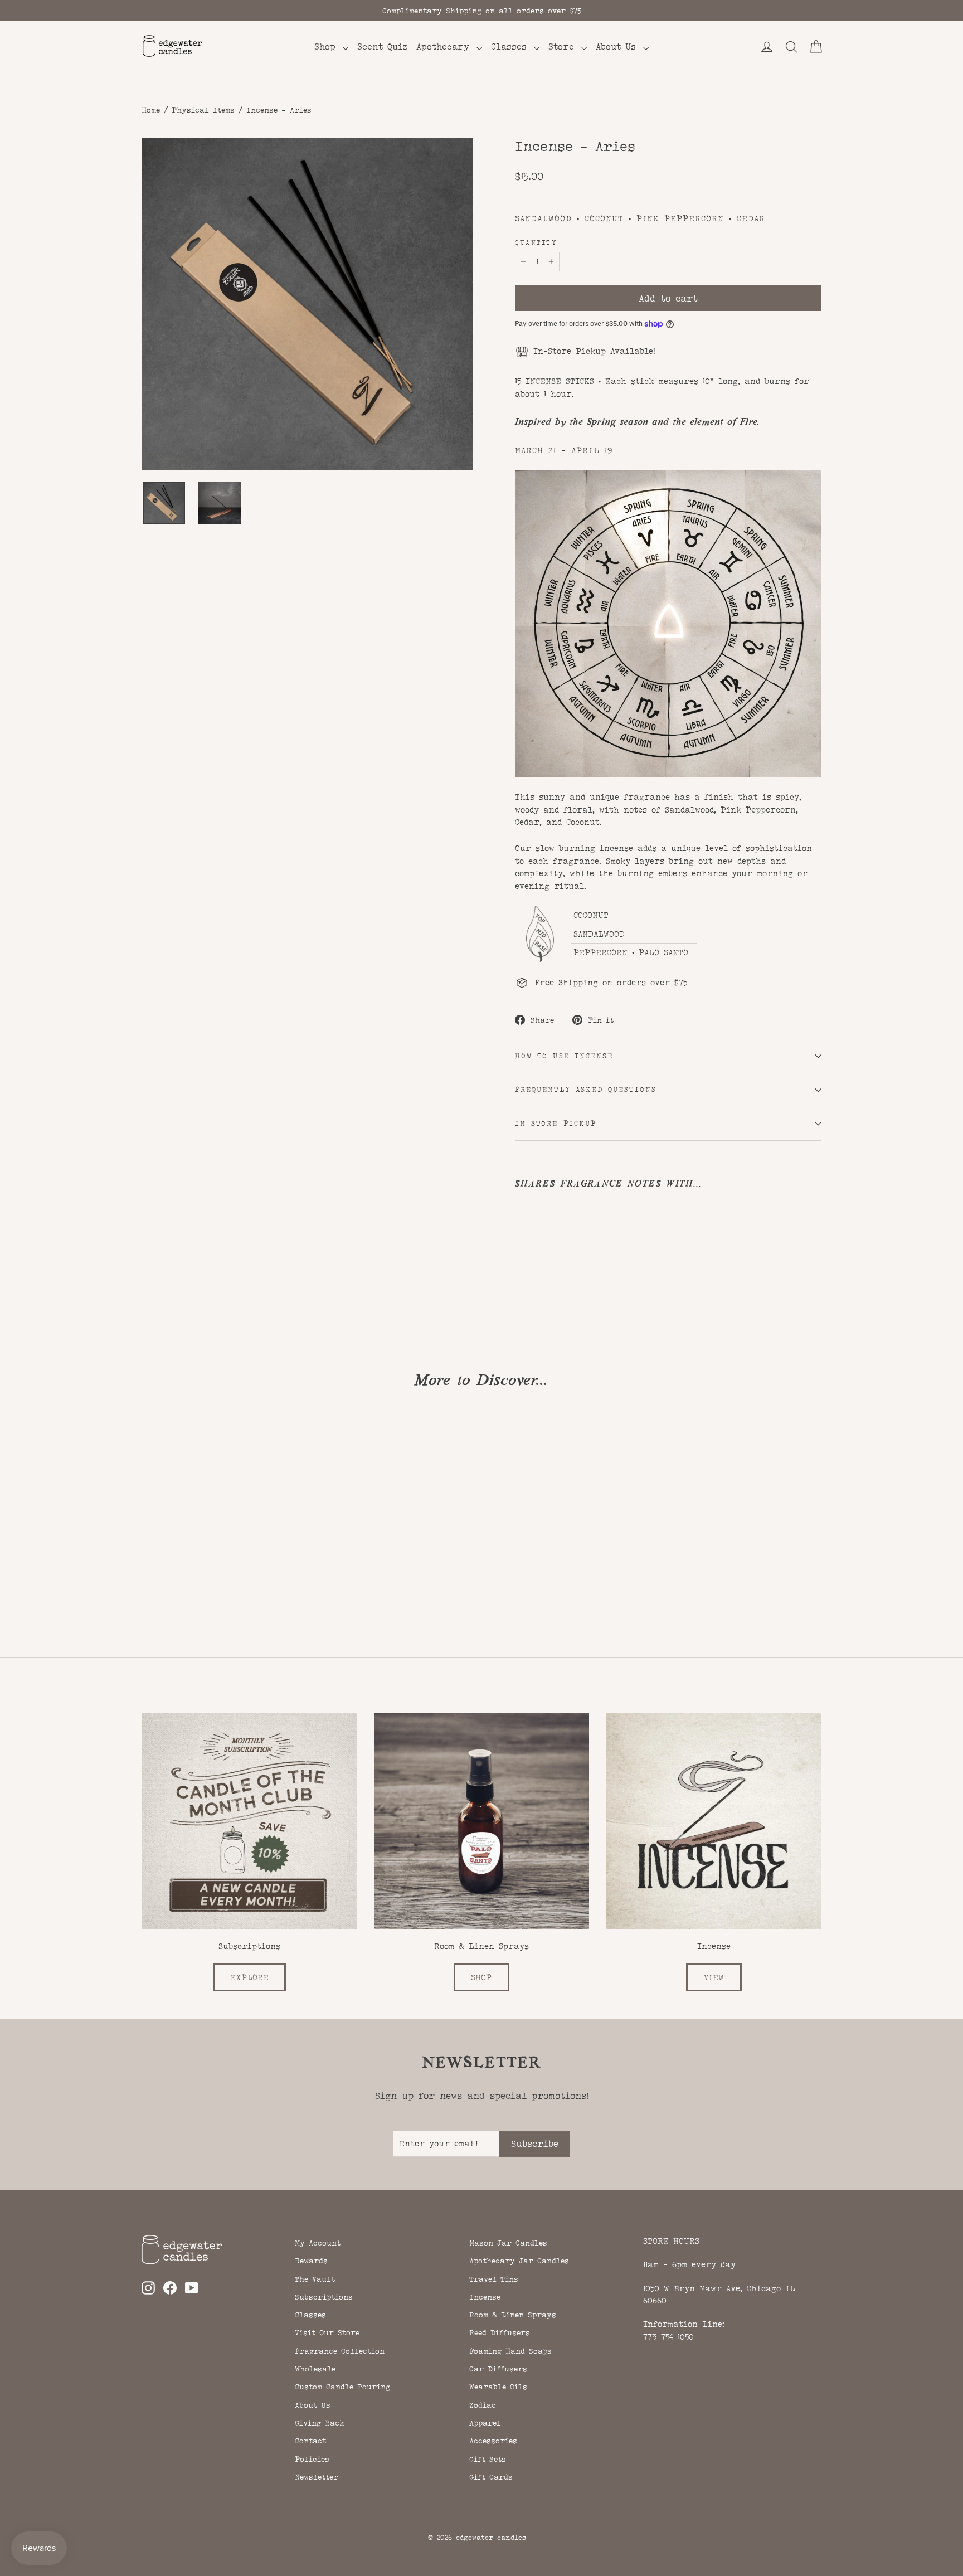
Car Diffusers (498, 2369)
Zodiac (483, 2405)
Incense (485, 2297)
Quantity (536, 243)
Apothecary (445, 47)
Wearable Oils (498, 2387)
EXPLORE (249, 1977)
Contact (310, 2441)
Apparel (485, 2423)
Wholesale (315, 2369)
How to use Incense (564, 1056)
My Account (318, 2243)
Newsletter (317, 2477)
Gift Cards (491, 2477)
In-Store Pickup (556, 1124)
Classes (511, 47)
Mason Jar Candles (508, 2243)
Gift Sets (488, 2459)
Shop (327, 47)
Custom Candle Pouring (342, 2387)
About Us (618, 47)
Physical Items (203, 110)
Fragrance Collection (340, 2351)
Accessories (493, 2441)
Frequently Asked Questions (586, 1090)
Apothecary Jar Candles (519, 2261)
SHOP (481, 1977)
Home (151, 110)
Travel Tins (494, 2279)
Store (563, 47)
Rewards (311, 2261)
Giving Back (320, 2423)
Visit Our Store (327, 2332)
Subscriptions (324, 2297)
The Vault (315, 2279)
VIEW (714, 1977)
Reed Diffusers (500, 2332)
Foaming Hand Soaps (510, 2351)
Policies (312, 2459)
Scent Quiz (382, 47)
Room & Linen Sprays (513, 2315)
